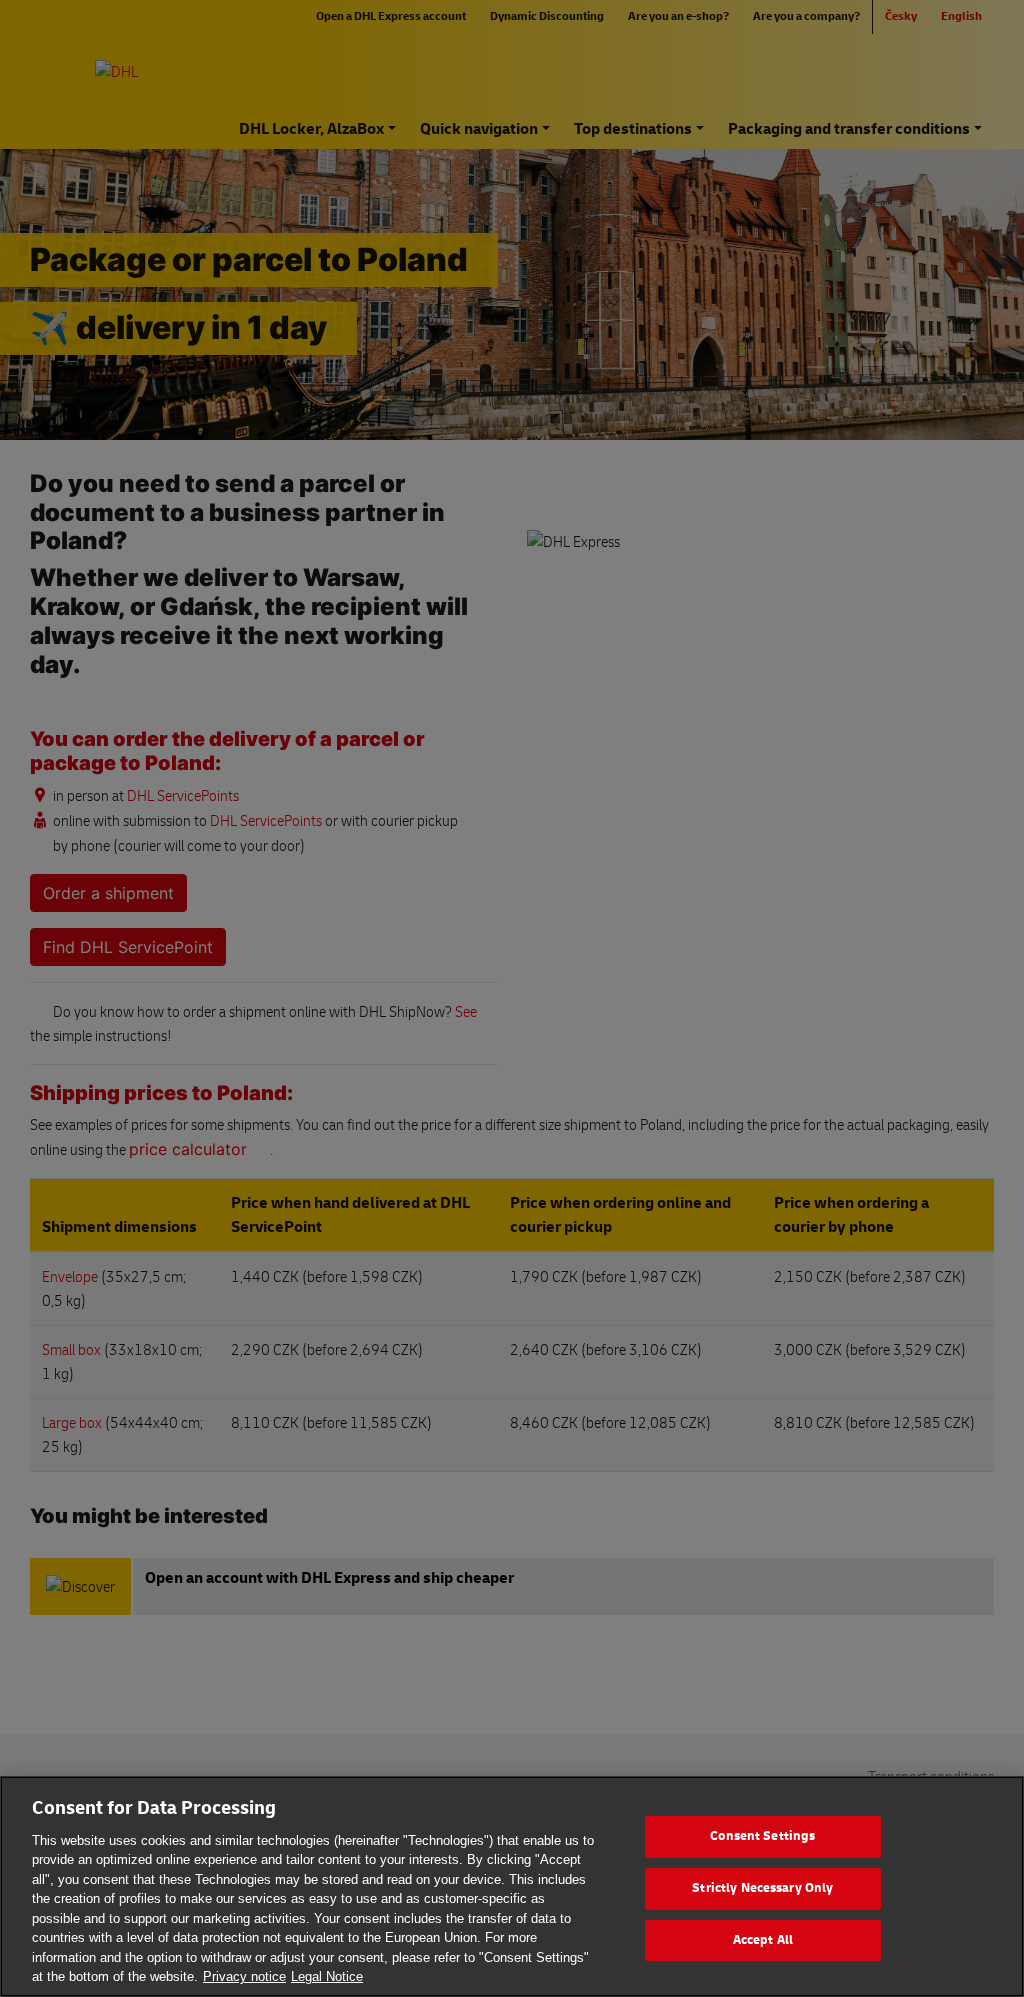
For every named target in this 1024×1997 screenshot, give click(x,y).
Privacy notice (244, 1976)
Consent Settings (762, 1837)
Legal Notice (327, 1976)
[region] (512, 1886)
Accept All (763, 1940)
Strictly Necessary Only (762, 1888)
